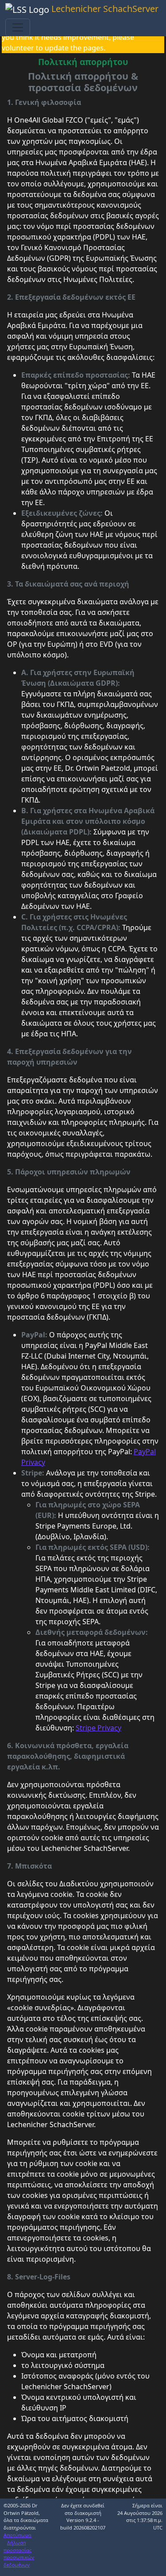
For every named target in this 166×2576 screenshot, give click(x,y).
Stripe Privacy (98, 1728)
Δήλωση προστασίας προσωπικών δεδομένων (19, 2554)
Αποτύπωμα (17, 2535)
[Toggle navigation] (18, 27)
